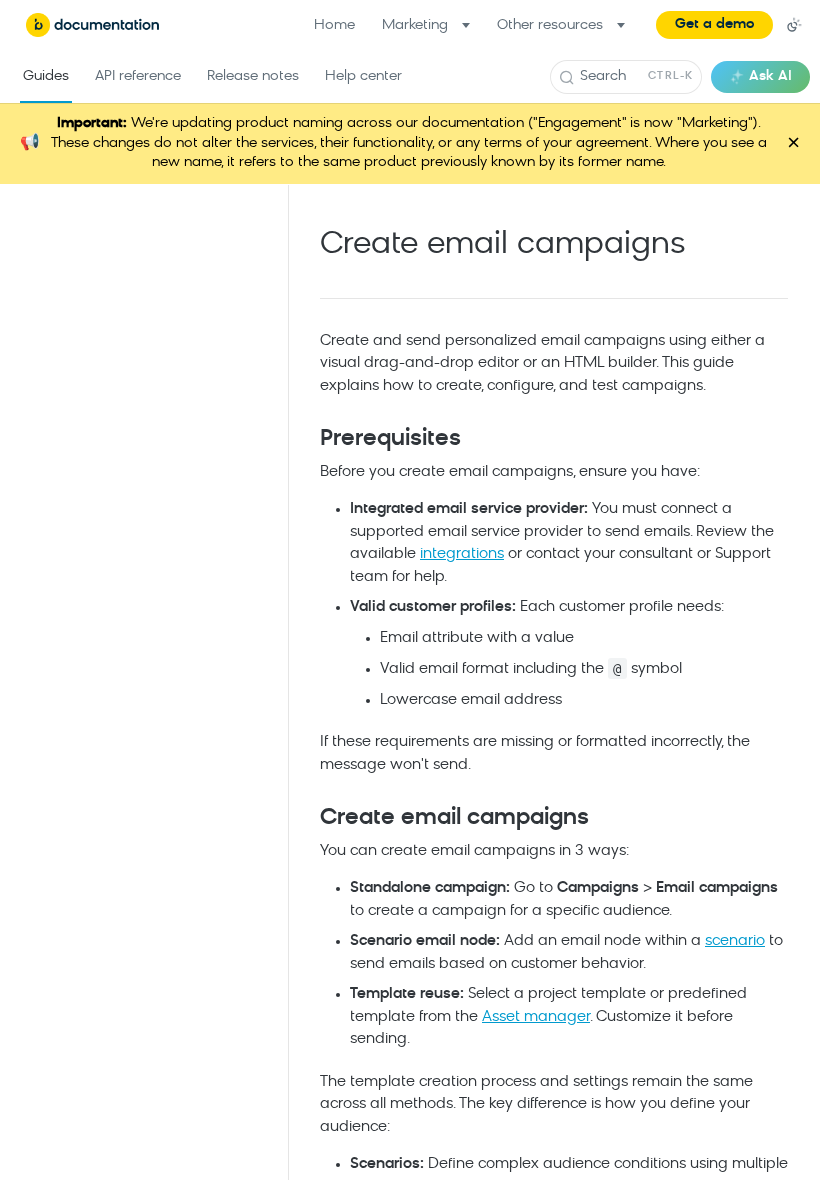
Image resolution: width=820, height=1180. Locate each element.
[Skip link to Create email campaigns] (306, 819)
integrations (462, 554)
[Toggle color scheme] (794, 25)
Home (334, 25)
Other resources (550, 25)
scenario (735, 941)
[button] (714, 25)
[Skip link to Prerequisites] (306, 440)
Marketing (415, 25)
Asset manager (536, 1017)
